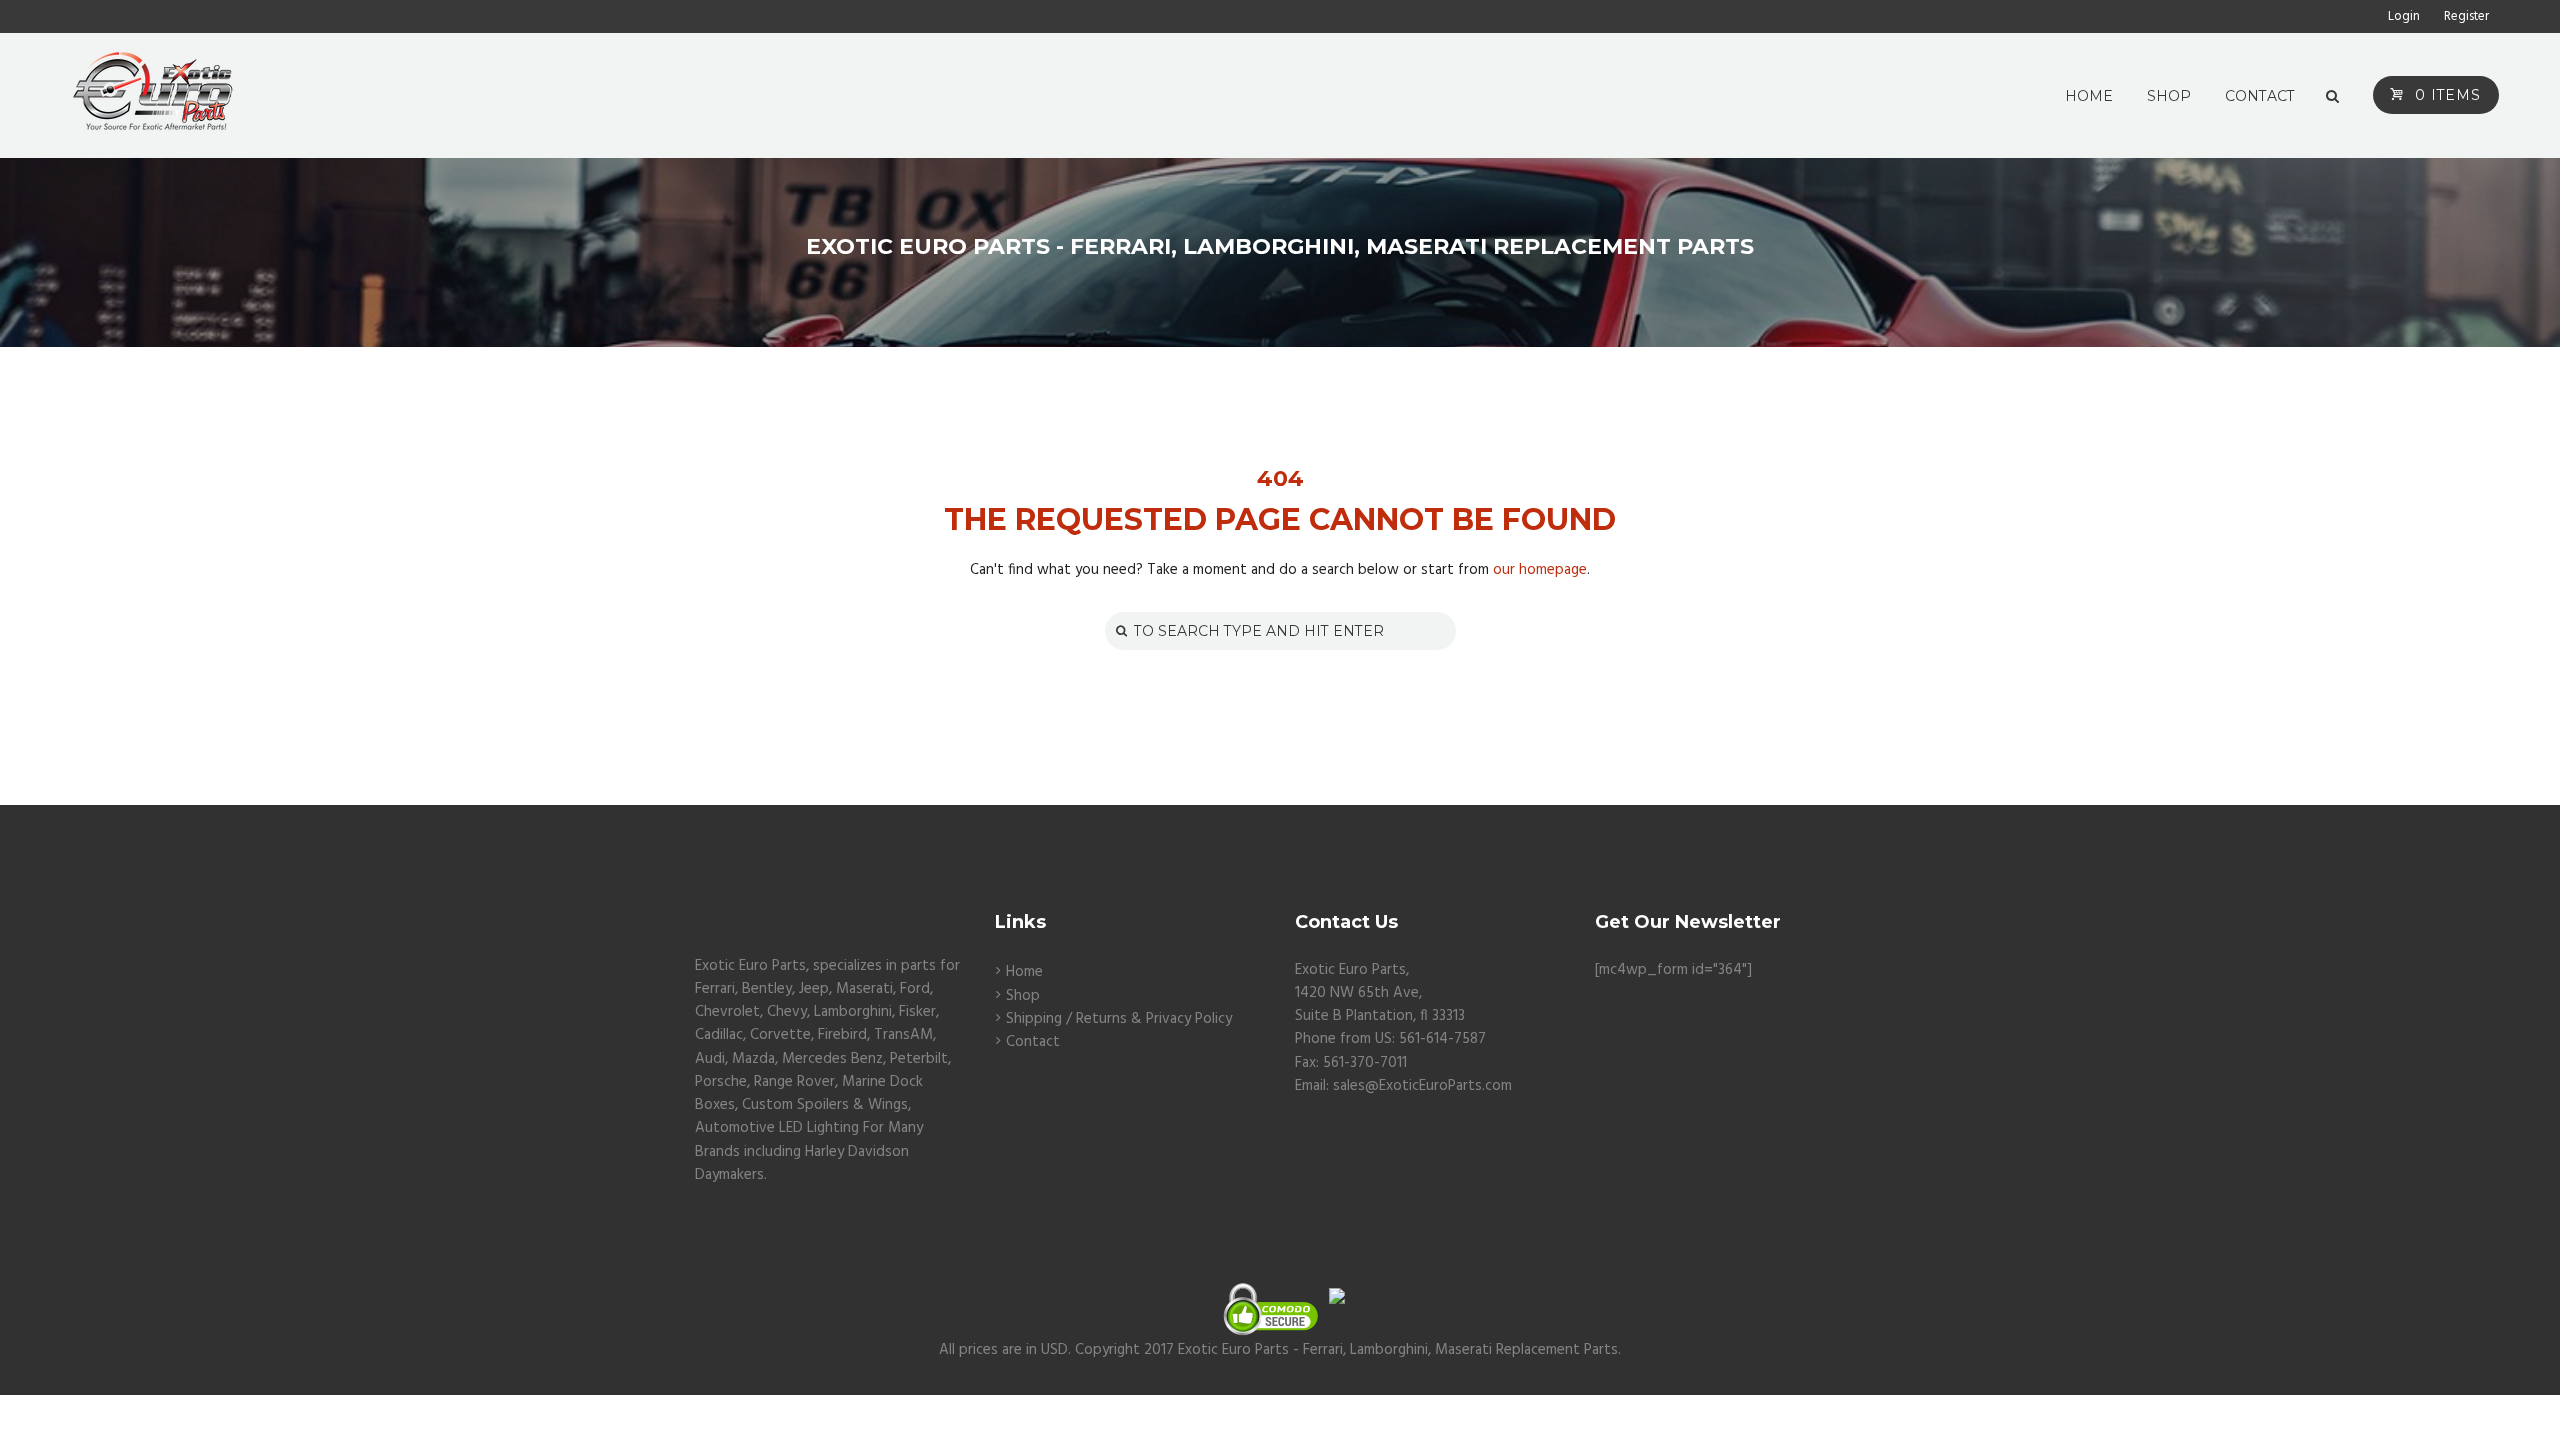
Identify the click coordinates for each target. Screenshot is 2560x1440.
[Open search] (2332, 97)
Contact (1033, 1042)
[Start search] (1119, 630)
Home (1024, 972)
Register (2466, 16)
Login (2404, 16)
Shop (1023, 996)
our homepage (1540, 570)
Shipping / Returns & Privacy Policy (1119, 1019)
